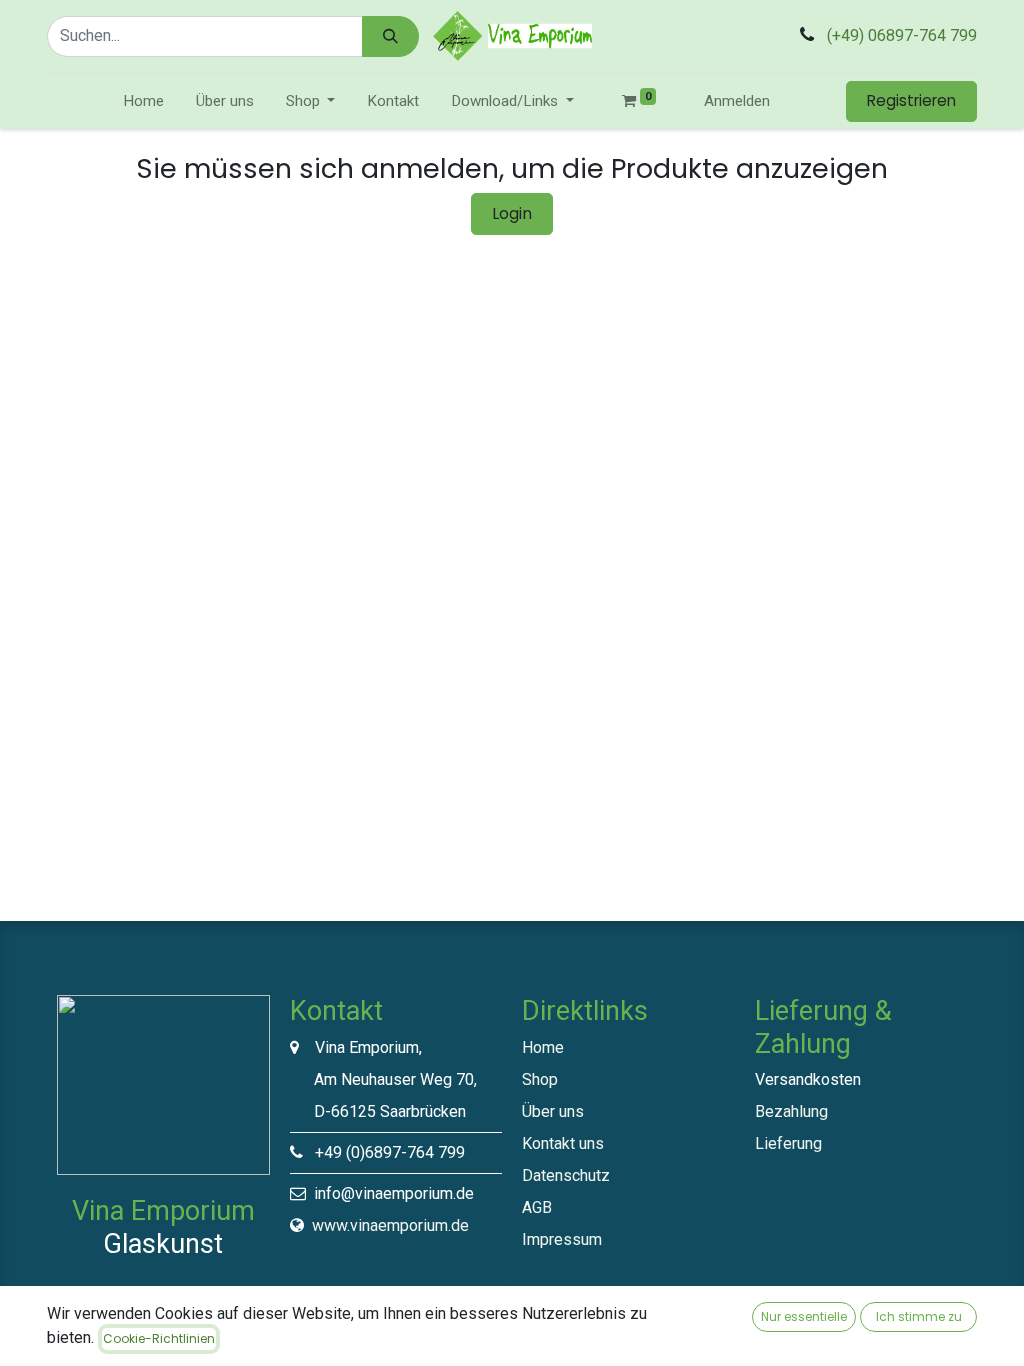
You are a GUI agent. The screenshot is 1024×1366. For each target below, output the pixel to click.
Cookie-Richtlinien (159, 1338)
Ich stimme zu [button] (919, 1316)
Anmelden (737, 101)
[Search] (390, 36)
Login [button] (512, 213)
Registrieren (911, 100)
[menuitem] (143, 101)
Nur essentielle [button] (804, 1316)
